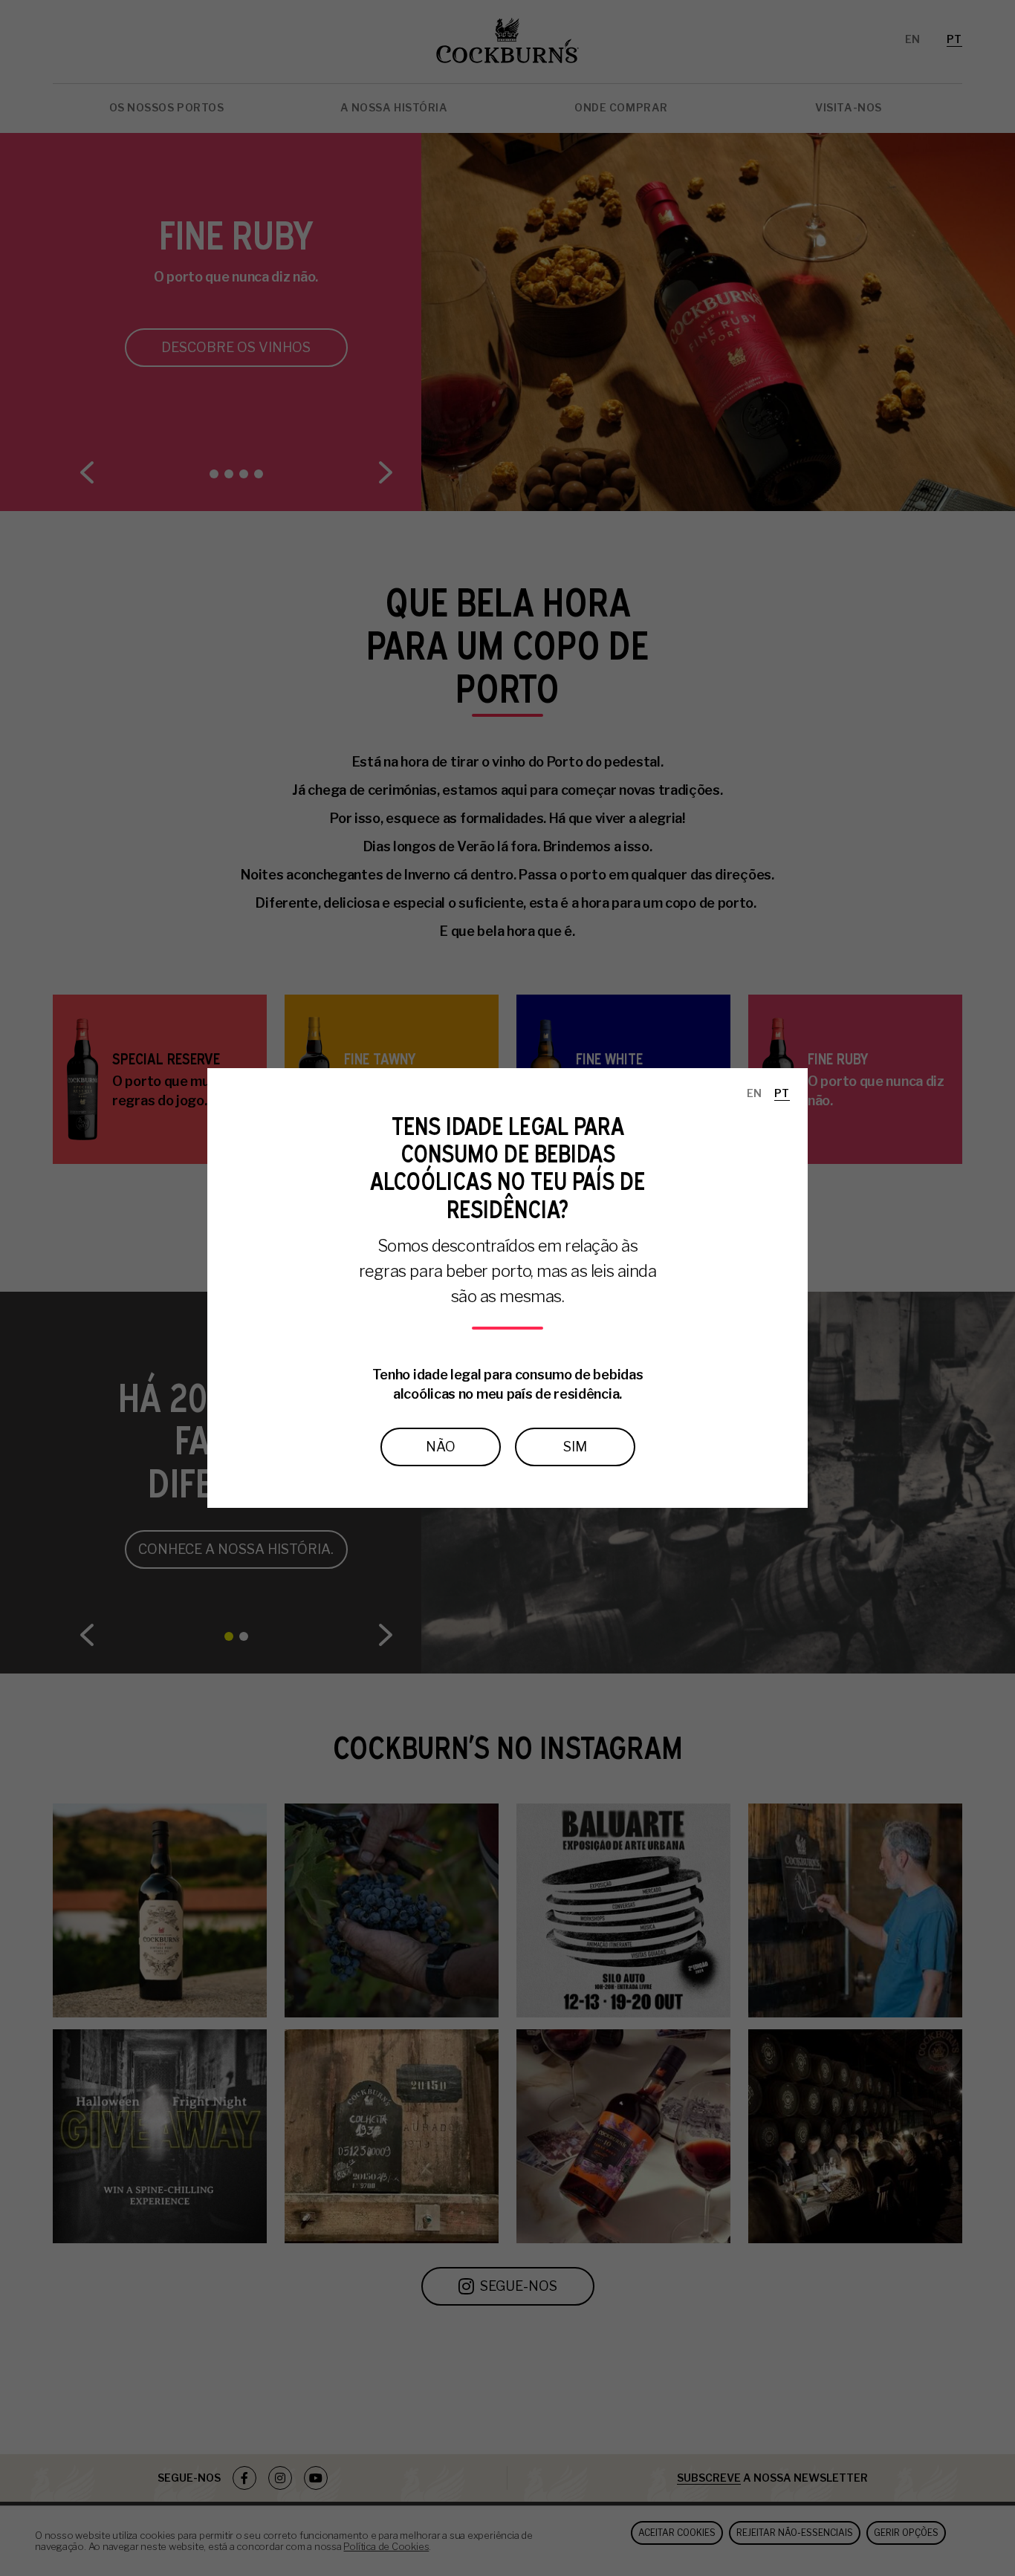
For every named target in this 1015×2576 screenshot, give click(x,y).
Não (441, 1447)
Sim (575, 1447)
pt (782, 1093)
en (755, 1093)
